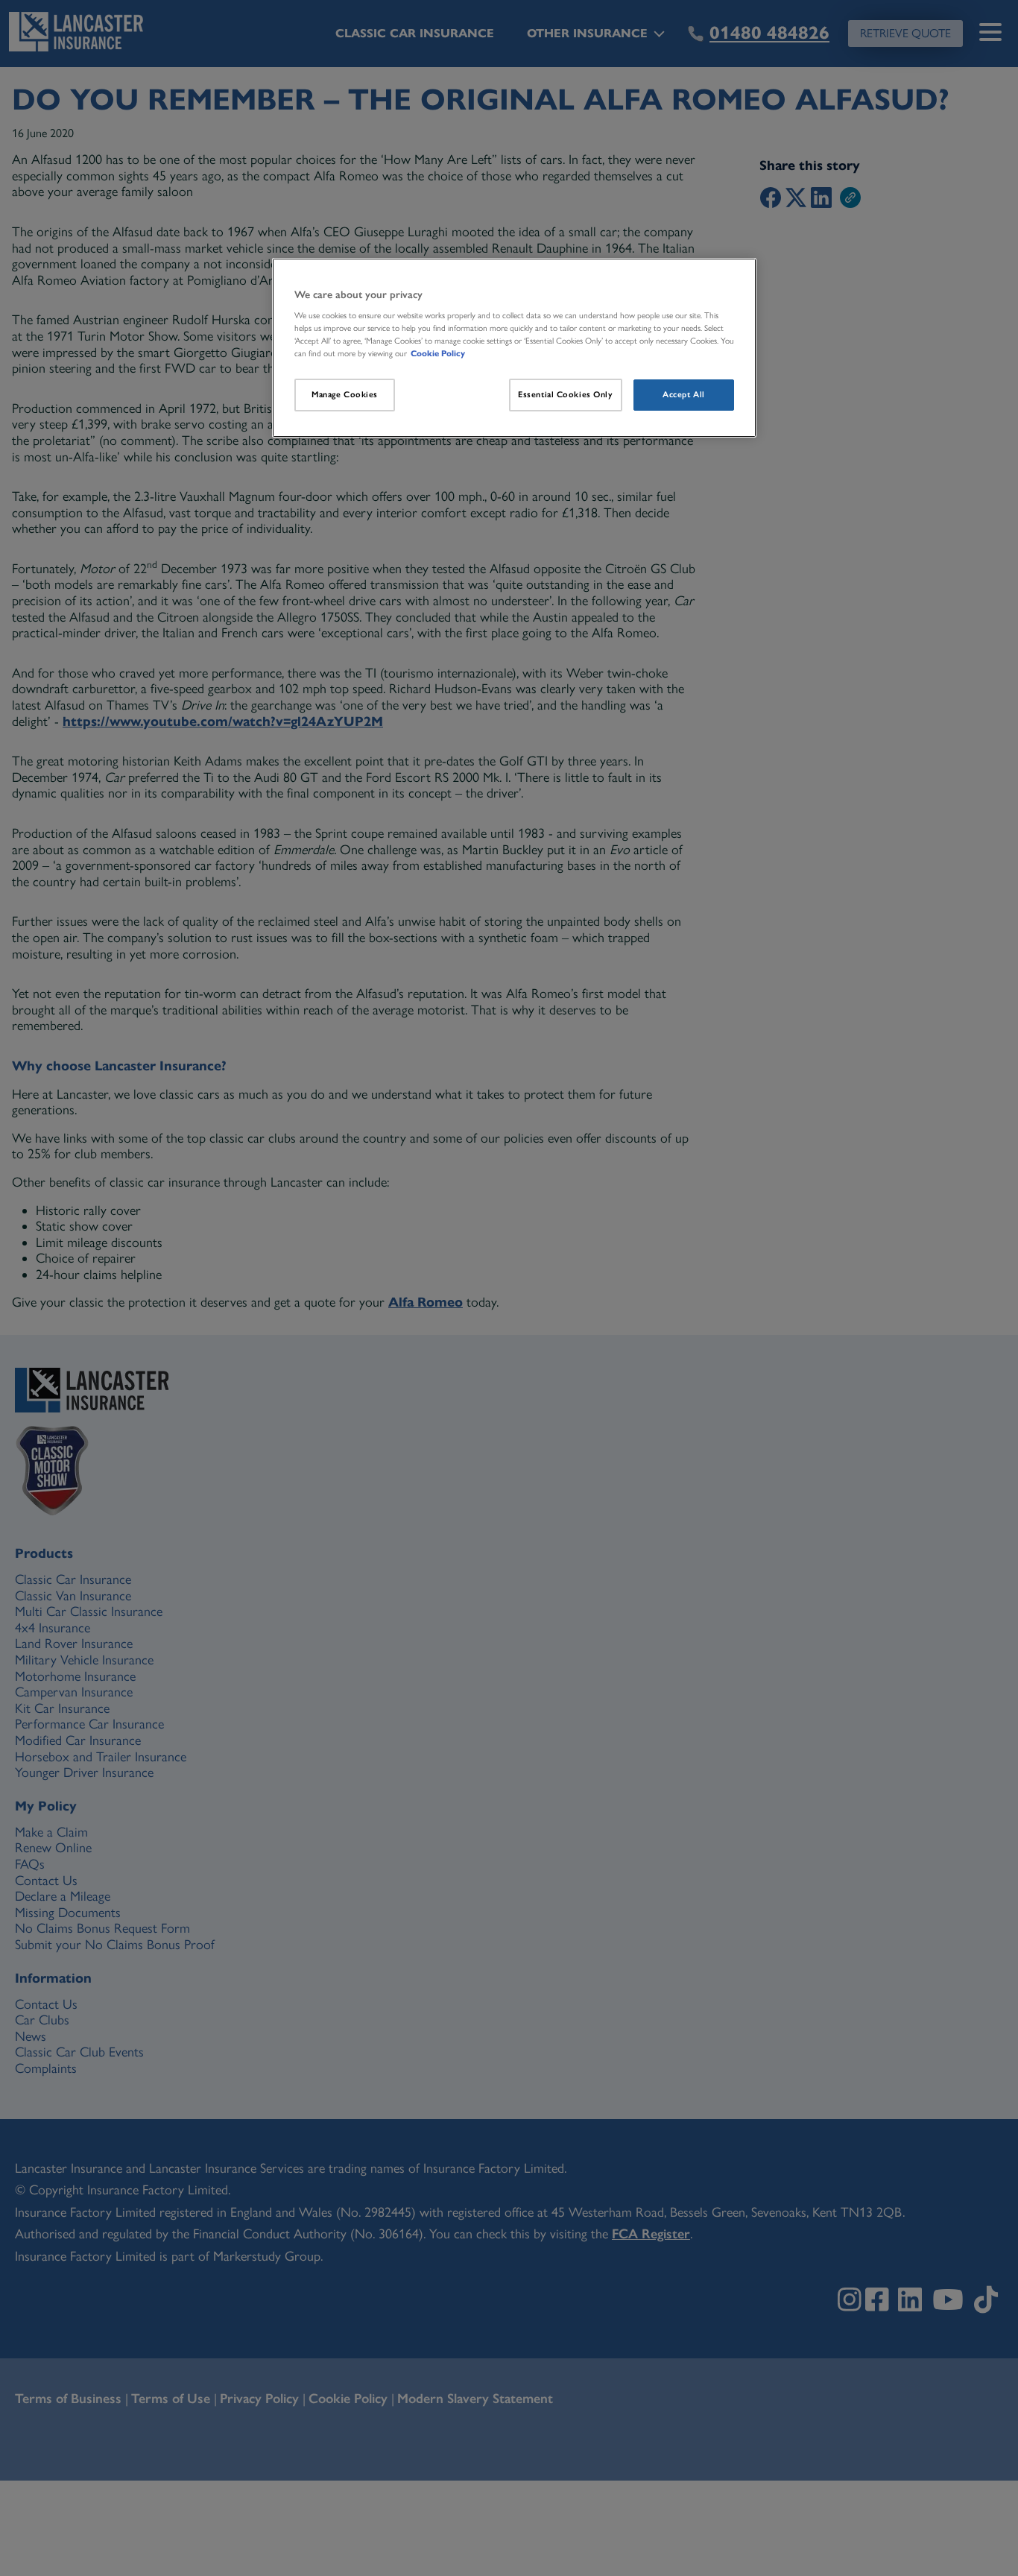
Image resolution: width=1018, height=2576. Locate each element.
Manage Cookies (345, 394)
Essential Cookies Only (566, 394)
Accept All (684, 394)
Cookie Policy (438, 353)
